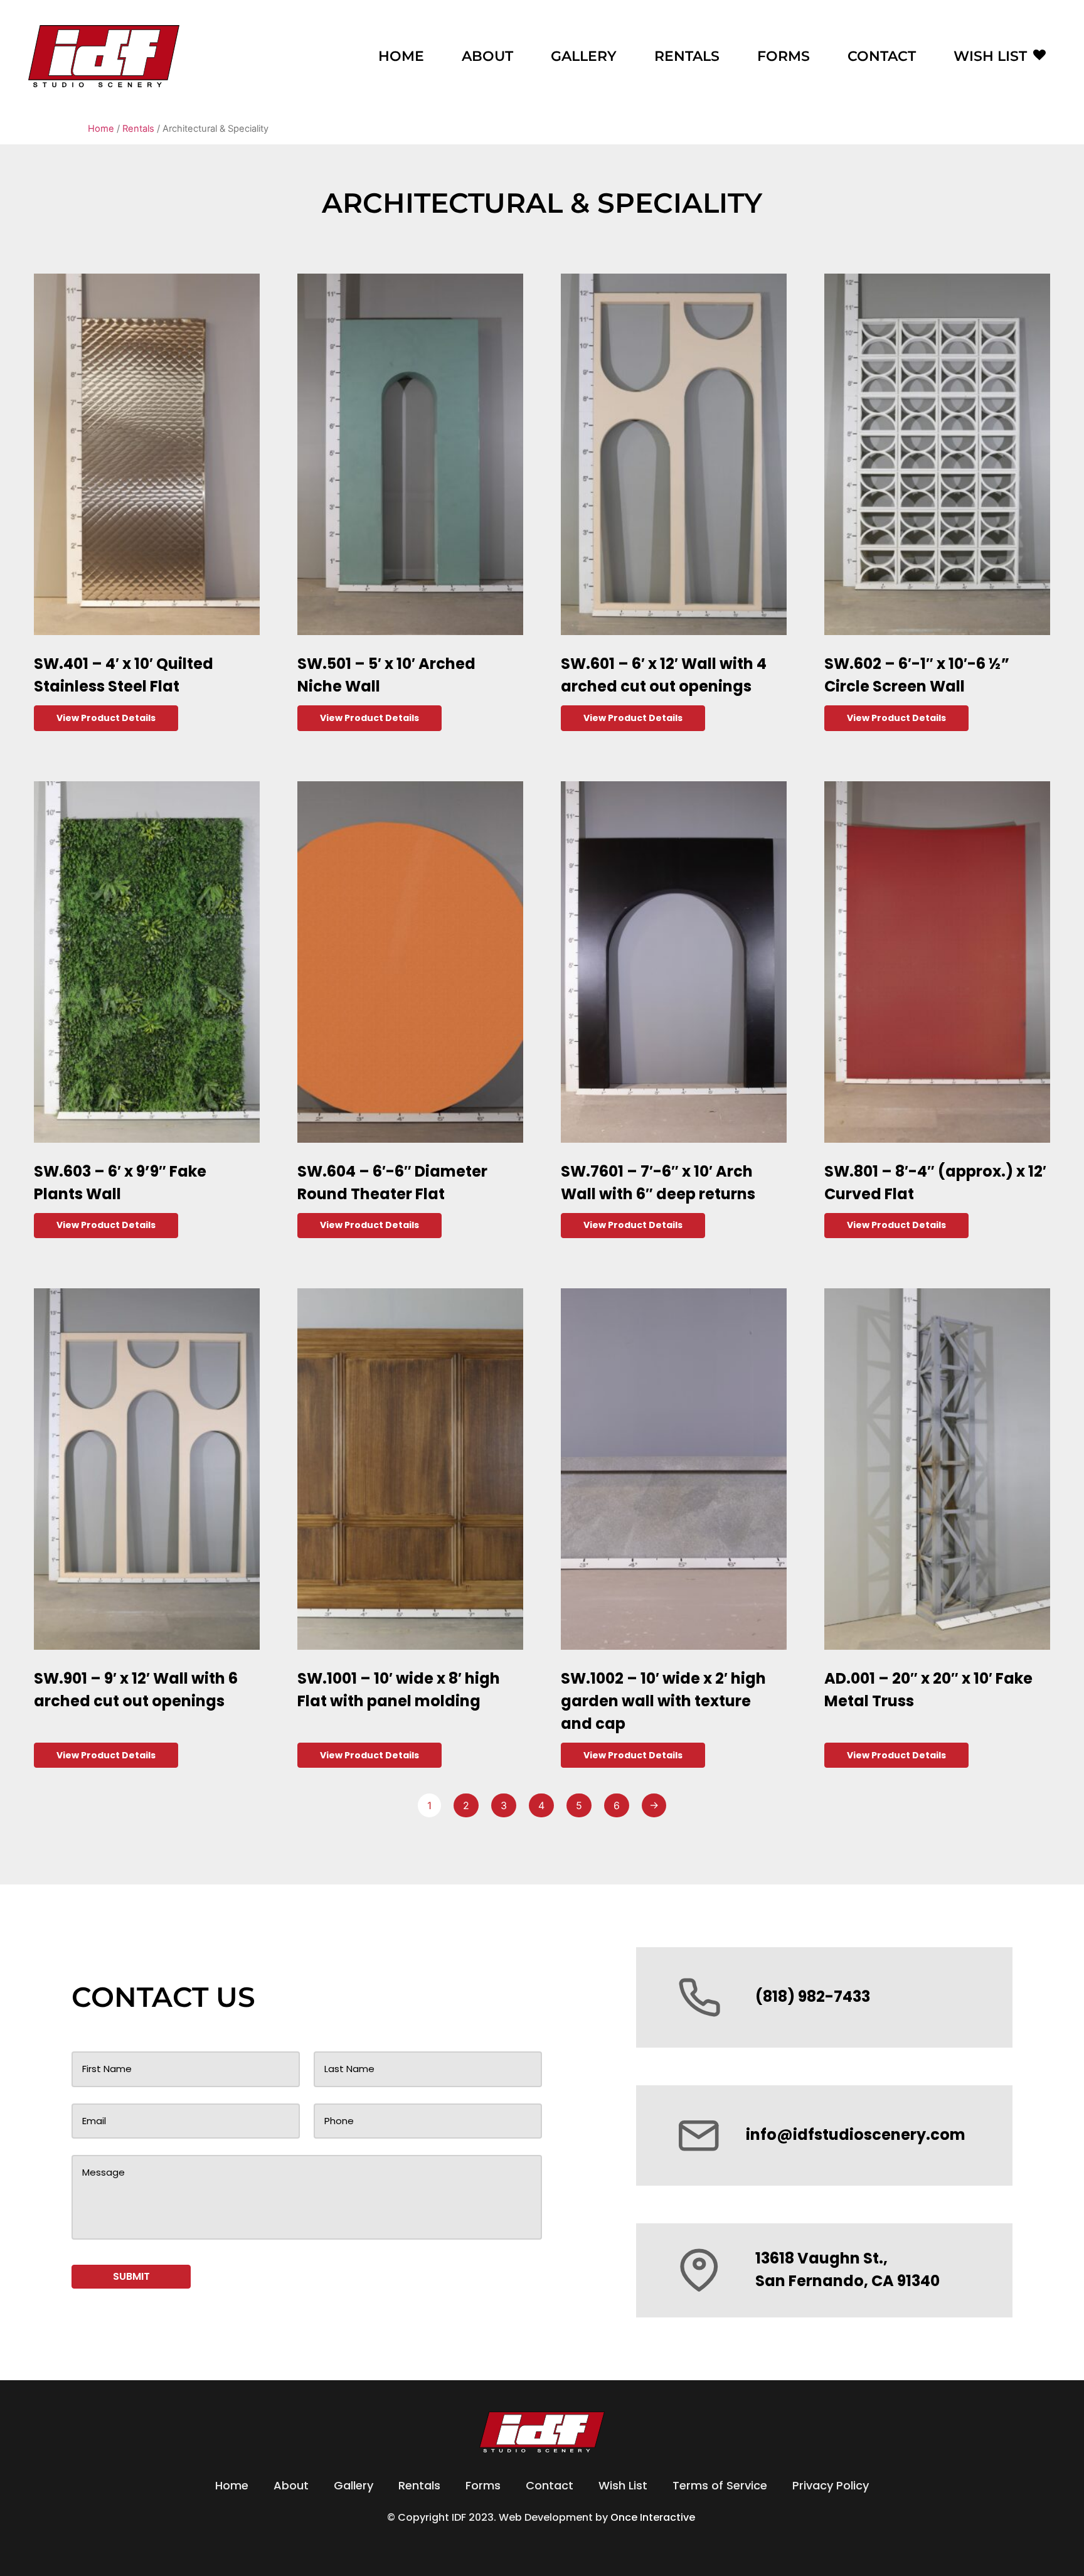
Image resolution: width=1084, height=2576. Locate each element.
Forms (784, 56)
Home (401, 56)
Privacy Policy (831, 2485)
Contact (882, 56)
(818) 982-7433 (813, 1996)
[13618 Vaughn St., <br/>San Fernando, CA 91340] (699, 2270)
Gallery (584, 56)
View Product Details (106, 718)
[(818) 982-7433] (699, 1997)
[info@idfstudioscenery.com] (699, 2135)
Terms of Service (720, 2485)
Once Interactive (654, 2517)
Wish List (990, 56)
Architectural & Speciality (542, 203)
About (487, 56)
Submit (131, 2276)
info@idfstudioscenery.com (856, 2135)
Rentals (687, 56)
